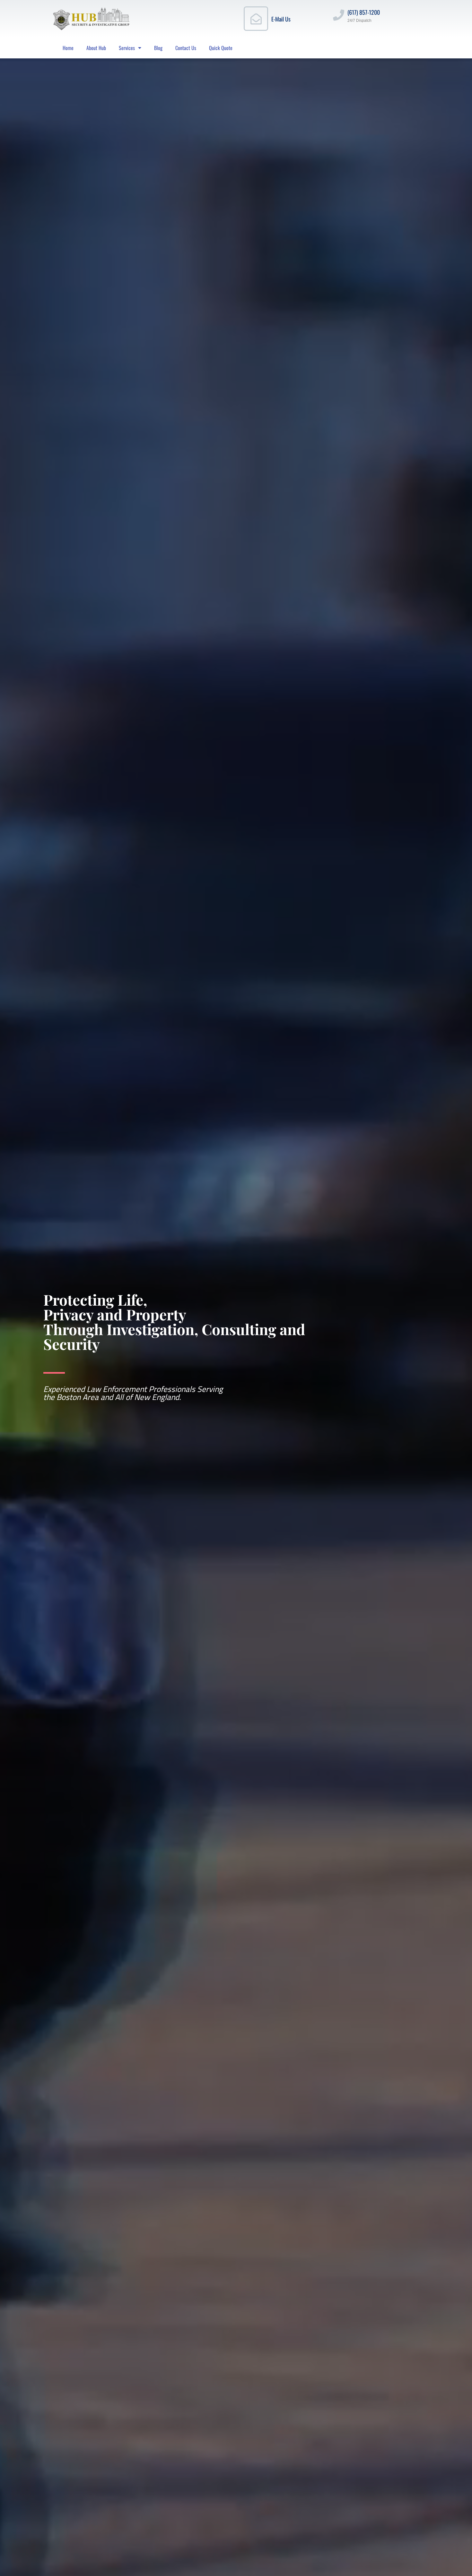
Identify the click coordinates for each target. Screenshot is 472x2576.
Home (68, 48)
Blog (158, 48)
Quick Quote (221, 48)
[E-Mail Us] (256, 19)
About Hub (96, 48)
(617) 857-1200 (364, 12)
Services (127, 48)
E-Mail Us (281, 19)
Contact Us (186, 48)
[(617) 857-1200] (339, 15)
